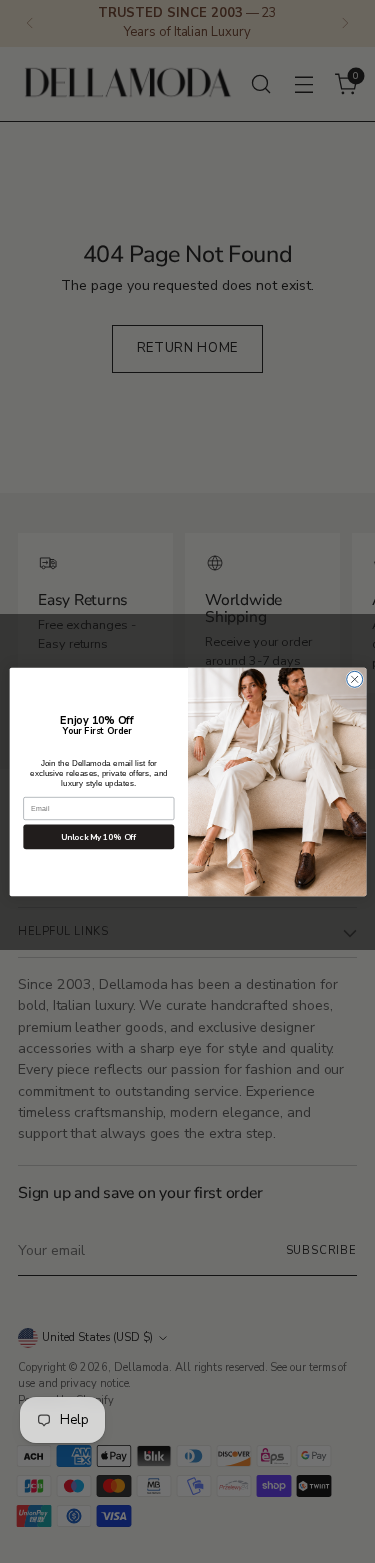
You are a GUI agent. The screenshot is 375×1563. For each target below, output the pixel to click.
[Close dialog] (354, 679)
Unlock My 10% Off (98, 836)
